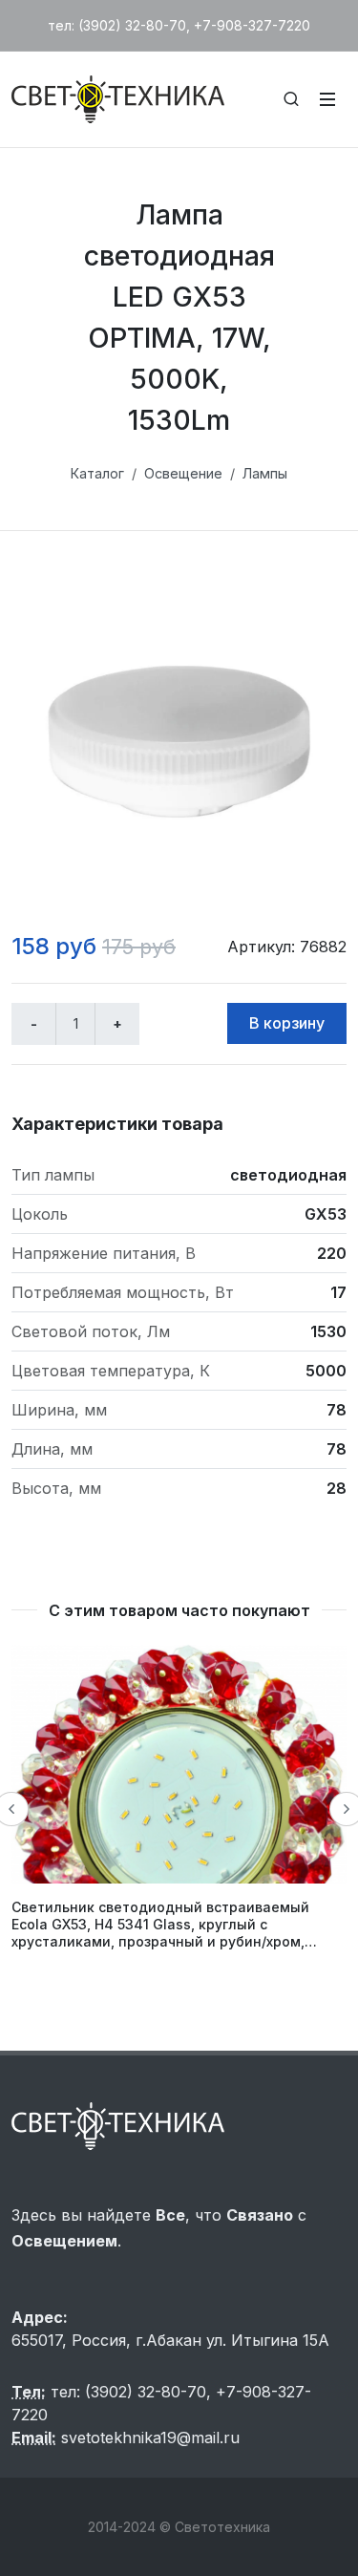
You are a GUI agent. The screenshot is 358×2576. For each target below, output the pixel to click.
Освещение (183, 473)
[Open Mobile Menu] (327, 99)
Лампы (265, 473)
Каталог (97, 473)
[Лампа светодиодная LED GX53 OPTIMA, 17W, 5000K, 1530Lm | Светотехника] (179, 742)
